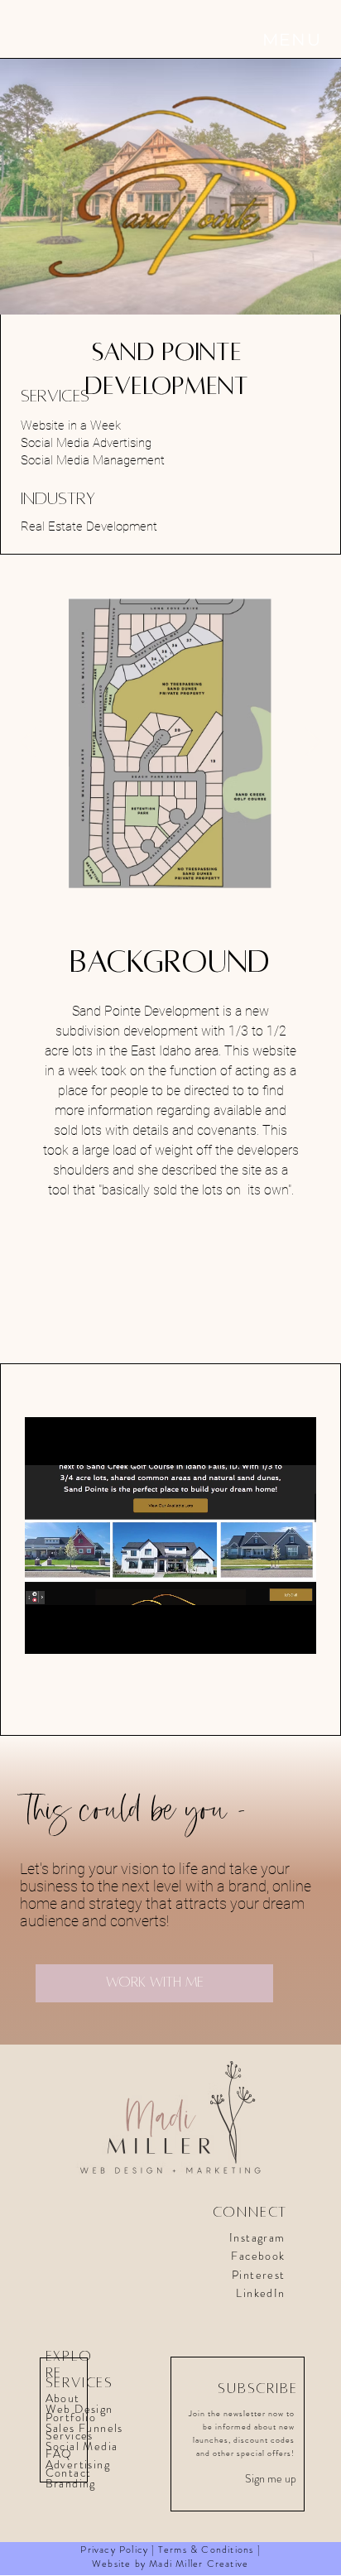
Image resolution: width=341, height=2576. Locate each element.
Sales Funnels (84, 2428)
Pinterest (259, 2275)
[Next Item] (312, 743)
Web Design (79, 2409)
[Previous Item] (29, 743)
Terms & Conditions (206, 2550)
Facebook (258, 2256)
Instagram (257, 2237)
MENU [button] (292, 39)
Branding (73, 2483)
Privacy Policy (114, 2550)
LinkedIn (260, 2293)
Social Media (82, 2446)
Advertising (78, 2464)
